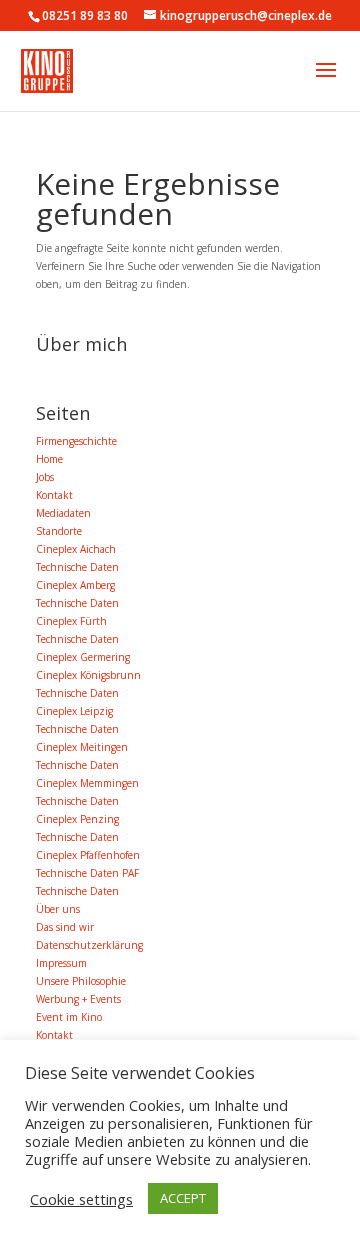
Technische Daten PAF (87, 873)
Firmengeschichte (76, 441)
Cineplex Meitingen (82, 747)
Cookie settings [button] (81, 1199)
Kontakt (54, 495)
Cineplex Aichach (76, 549)
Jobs (45, 477)
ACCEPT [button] (183, 1198)
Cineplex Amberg (75, 585)
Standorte (59, 531)
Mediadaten (63, 513)
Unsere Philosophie (81, 981)
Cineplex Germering (83, 657)
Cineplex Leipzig (74, 711)
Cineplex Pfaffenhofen (88, 855)
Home (49, 459)
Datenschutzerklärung (89, 945)
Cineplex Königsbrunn (88, 675)
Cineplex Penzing (77, 819)
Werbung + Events (78, 999)
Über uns (58, 909)
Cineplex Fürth (71, 621)
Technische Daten (77, 567)
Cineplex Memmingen (87, 783)
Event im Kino (69, 1017)
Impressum (61, 963)
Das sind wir (65, 927)
